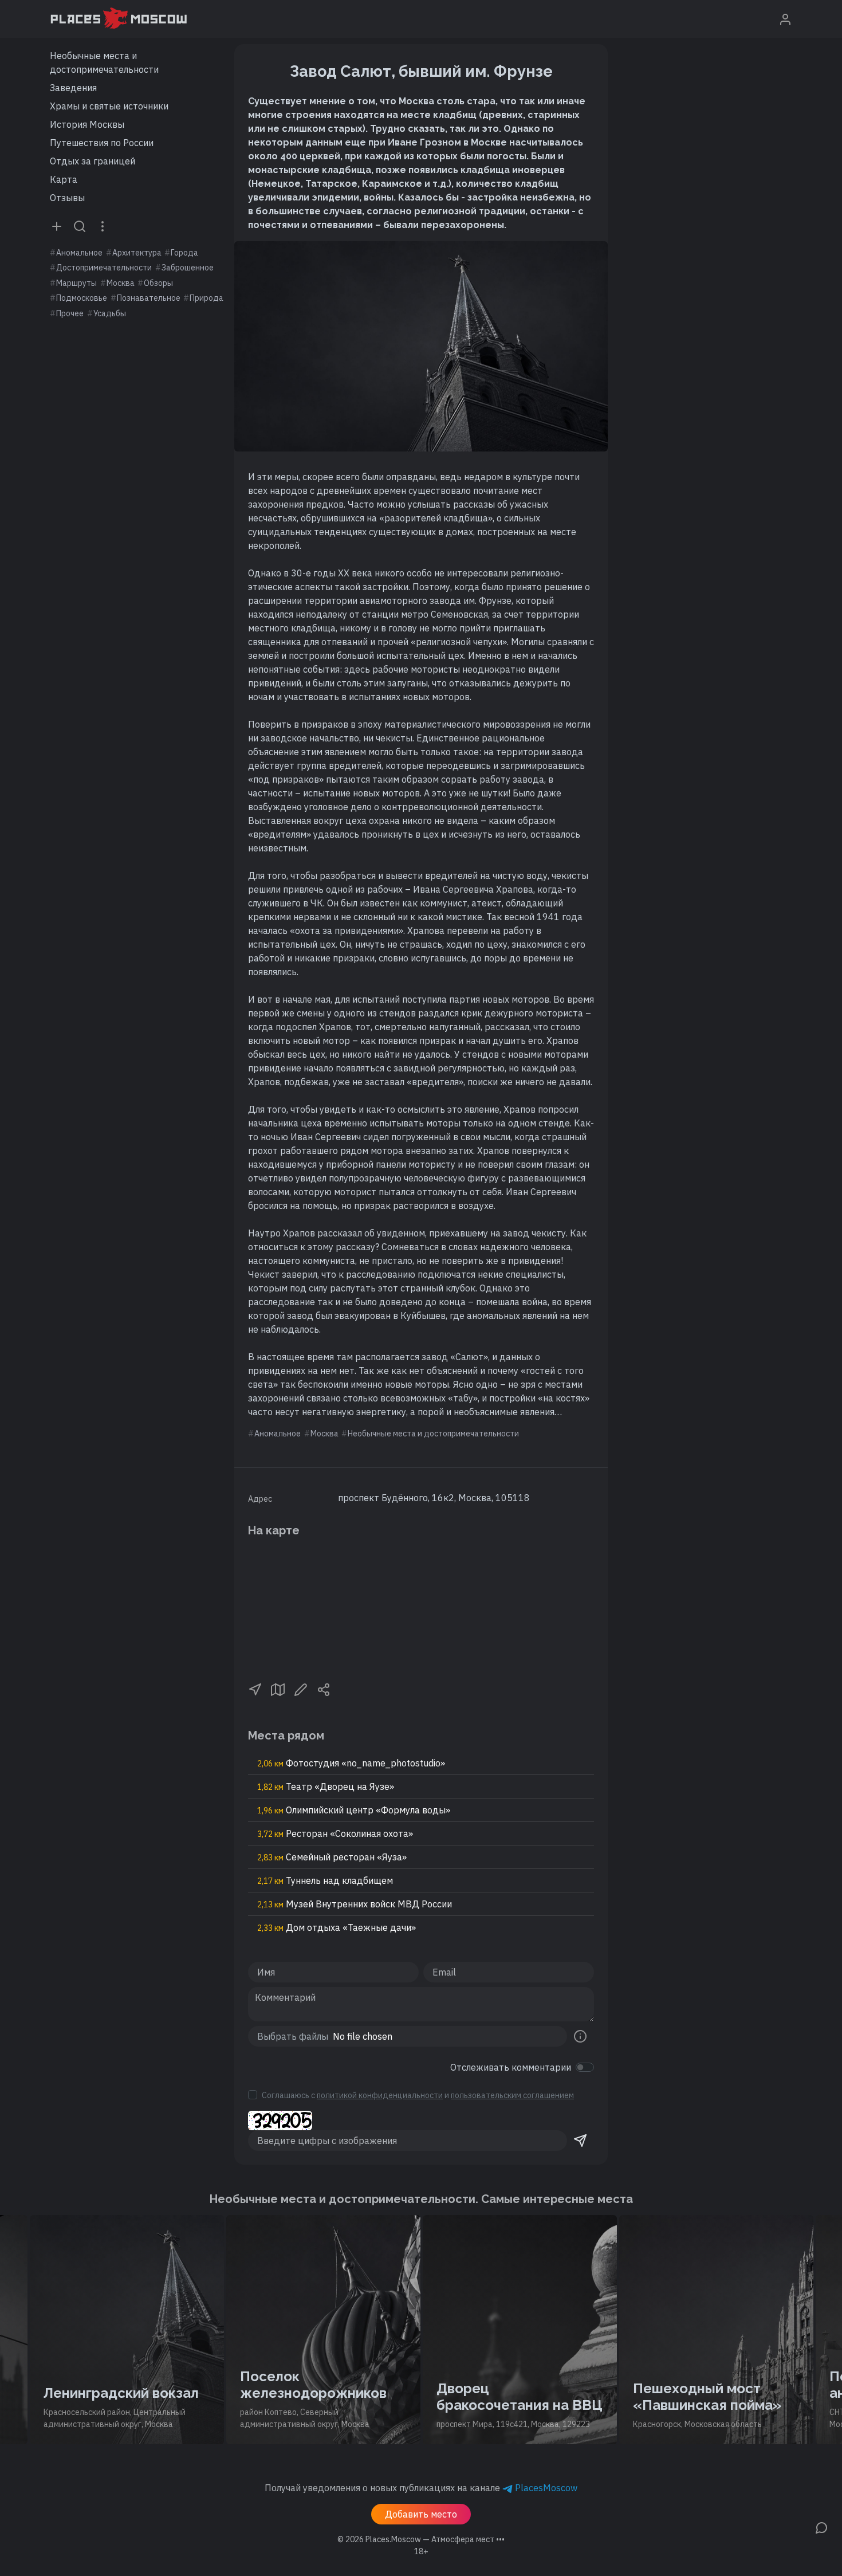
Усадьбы (110, 313)
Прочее (70, 313)
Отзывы (67, 198)
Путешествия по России (102, 143)
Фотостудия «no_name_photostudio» (351, 1763)
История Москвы (87, 124)
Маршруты (76, 283)
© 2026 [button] (421, 2539)
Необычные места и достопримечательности (104, 62)
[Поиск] (80, 226)
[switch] (585, 2067)
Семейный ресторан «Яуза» (332, 1857)
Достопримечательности (104, 268)
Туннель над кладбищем (325, 1880)
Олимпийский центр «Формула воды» (354, 1810)
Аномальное (79, 253)
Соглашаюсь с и (418, 2095)
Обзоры (158, 283)
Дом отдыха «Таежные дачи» (337, 1927)
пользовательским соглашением (512, 2095)
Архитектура (137, 253)
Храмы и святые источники (109, 106)
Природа (206, 298)
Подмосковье (82, 298)
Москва (121, 283)
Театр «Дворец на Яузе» (326, 1786)
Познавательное (149, 298)
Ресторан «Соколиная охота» (335, 1833)
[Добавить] (57, 226)
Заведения (73, 88)
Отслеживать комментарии (511, 2067)
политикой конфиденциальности (380, 2095)
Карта (64, 179)
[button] (255, 1688)
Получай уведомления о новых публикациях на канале (421, 2488)
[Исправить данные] (301, 1688)
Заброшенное (188, 268)
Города (184, 253)
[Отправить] (580, 2141)
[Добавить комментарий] (821, 2527)
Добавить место (421, 2514)
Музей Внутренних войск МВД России (355, 1904)
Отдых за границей (93, 161)
